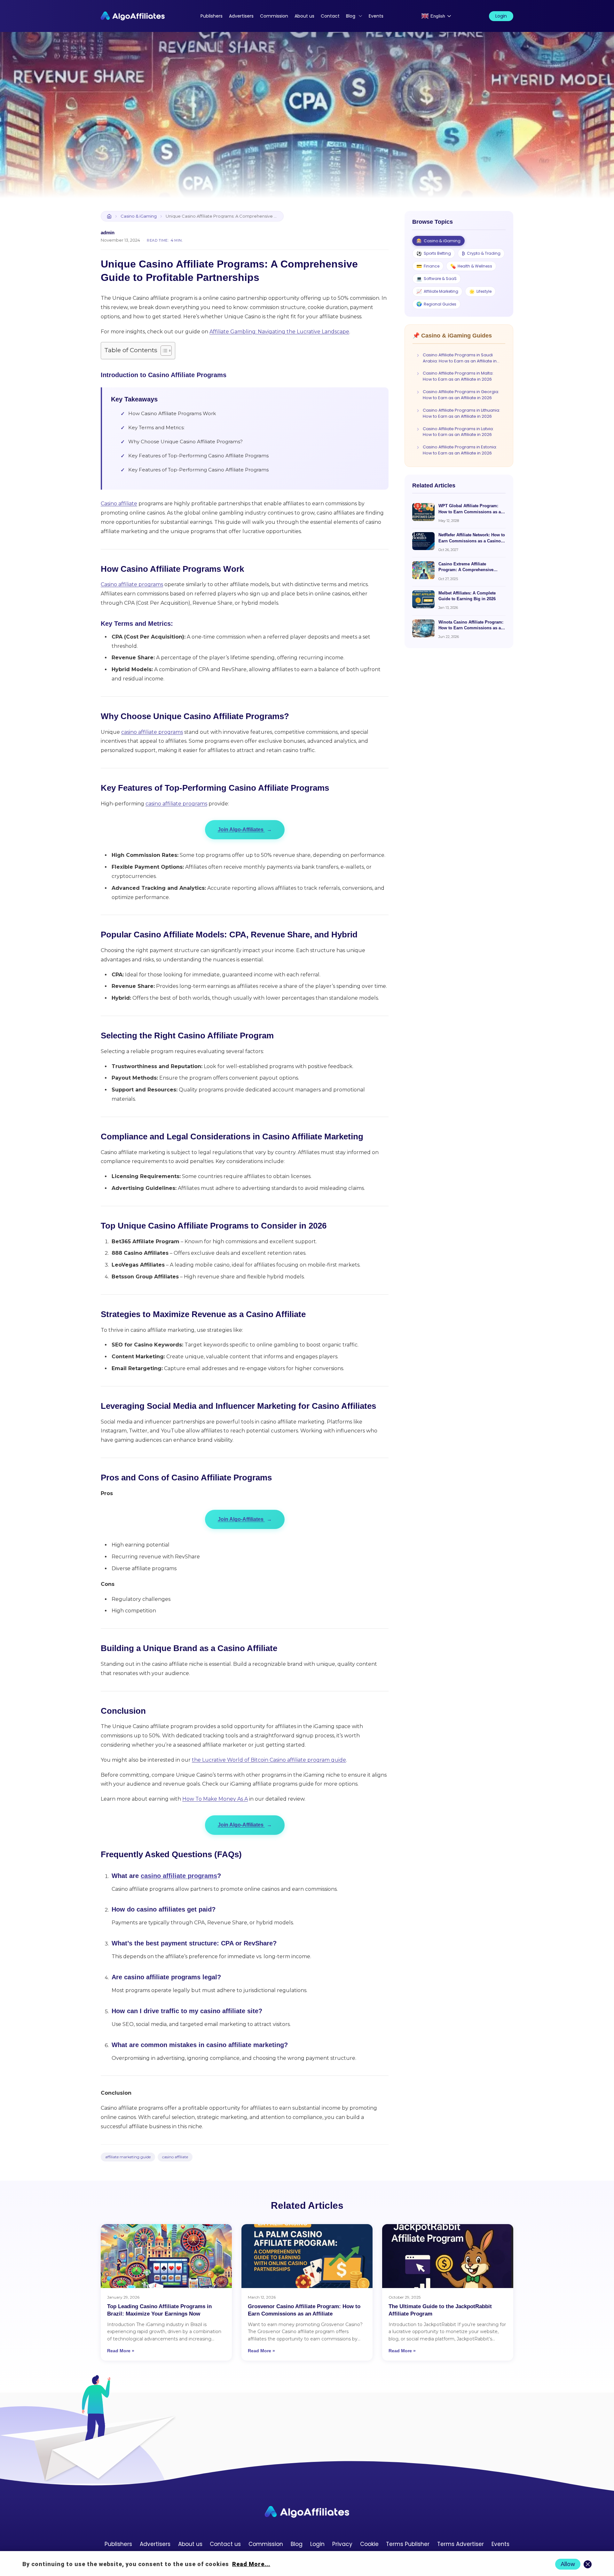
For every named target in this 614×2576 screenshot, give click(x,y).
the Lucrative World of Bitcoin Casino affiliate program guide (269, 1760)
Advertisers (241, 16)
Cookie (369, 2544)
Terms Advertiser (460, 2544)
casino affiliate (175, 2157)
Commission (274, 16)
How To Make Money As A (215, 1799)
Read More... (251, 2564)
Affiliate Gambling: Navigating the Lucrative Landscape (279, 332)
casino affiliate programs (152, 732)
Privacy (342, 2544)
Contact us (225, 2544)
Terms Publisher (408, 2544)
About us (304, 16)
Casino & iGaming (139, 216)
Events (376, 16)
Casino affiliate (119, 504)
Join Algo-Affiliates (245, 830)
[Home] (109, 216)
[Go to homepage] (307, 2512)
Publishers (212, 16)
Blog (351, 16)
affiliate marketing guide (128, 2157)
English (438, 16)
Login (501, 16)
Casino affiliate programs (132, 584)
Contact (330, 16)
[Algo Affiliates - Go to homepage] (133, 16)
